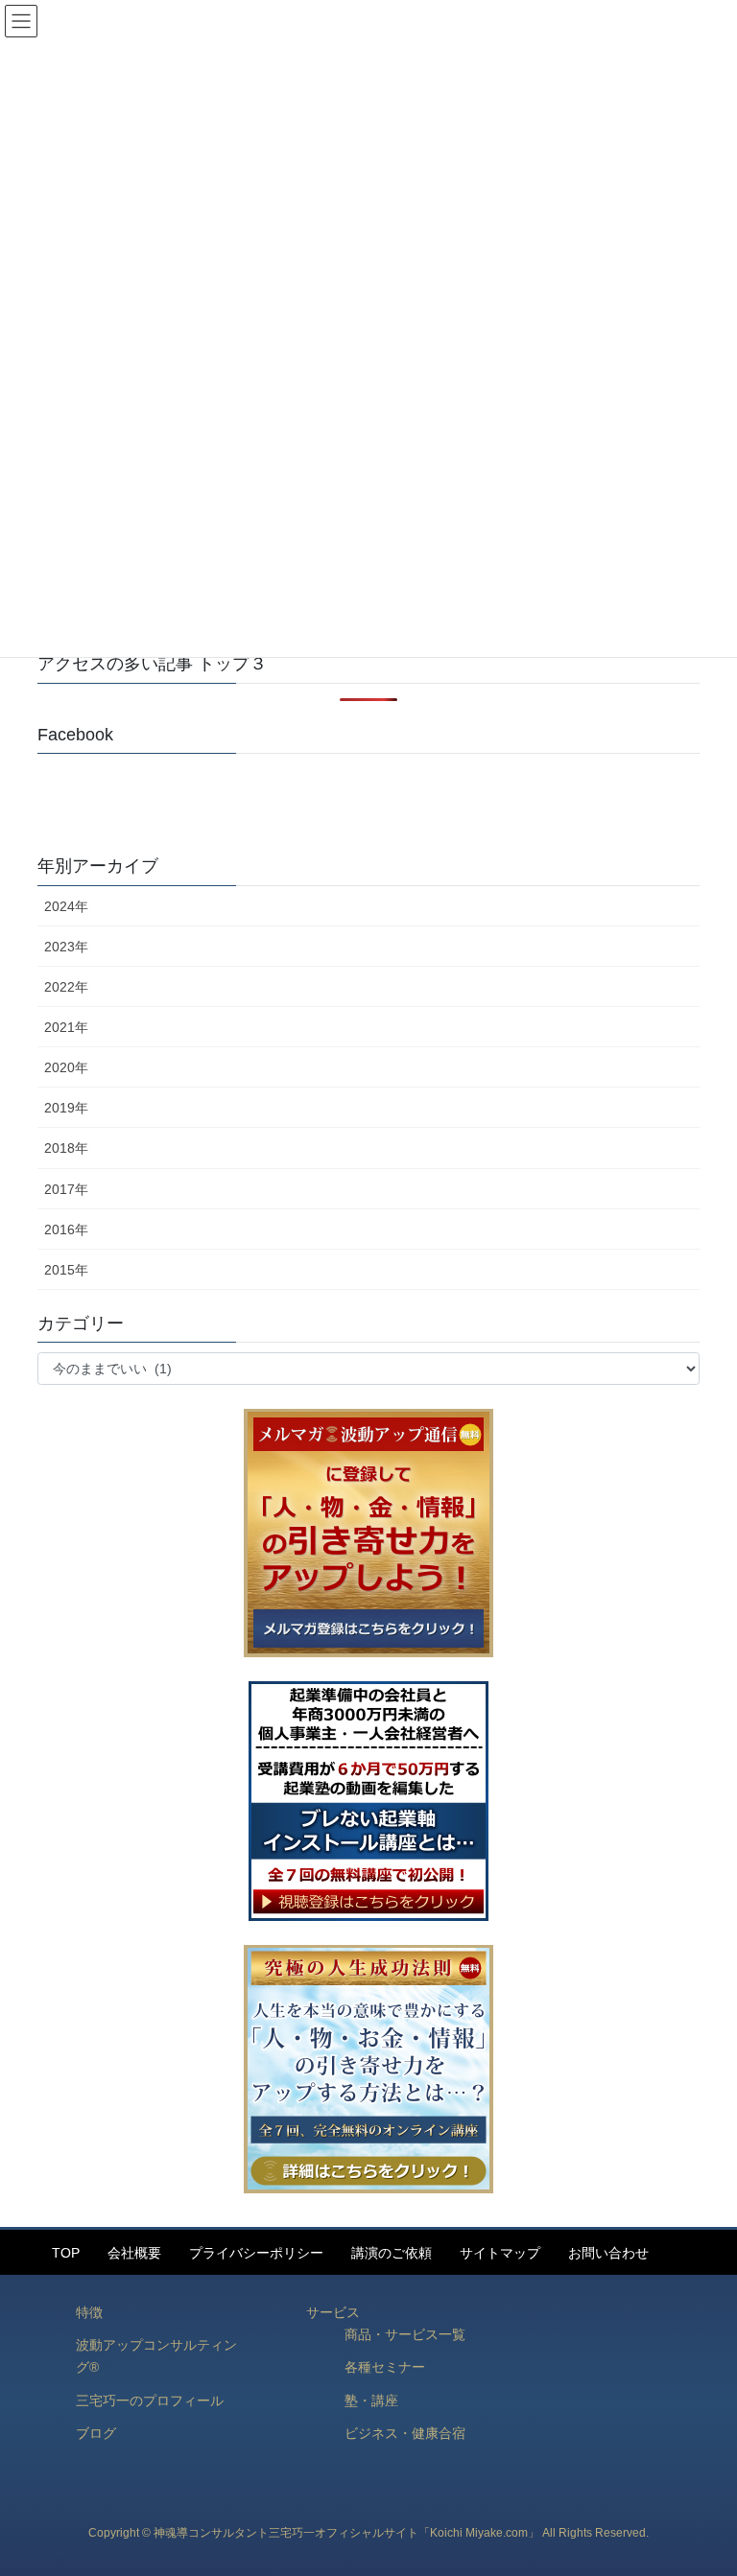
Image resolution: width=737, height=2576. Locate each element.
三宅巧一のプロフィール (150, 2400)
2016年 (66, 1229)
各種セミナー (385, 2367)
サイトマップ (500, 2253)
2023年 (66, 947)
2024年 (66, 906)
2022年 (66, 987)
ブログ (96, 2433)
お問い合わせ (608, 2253)
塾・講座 (371, 2400)
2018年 (66, 1148)
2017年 (66, 1189)
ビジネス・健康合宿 (405, 2433)
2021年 (66, 1027)
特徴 (89, 2312)
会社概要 (134, 2253)
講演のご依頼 (392, 2253)
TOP (66, 2253)
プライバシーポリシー (256, 2253)
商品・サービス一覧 (405, 2334)
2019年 (66, 1108)
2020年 (66, 1067)
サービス (333, 2312)
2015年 (66, 1270)
